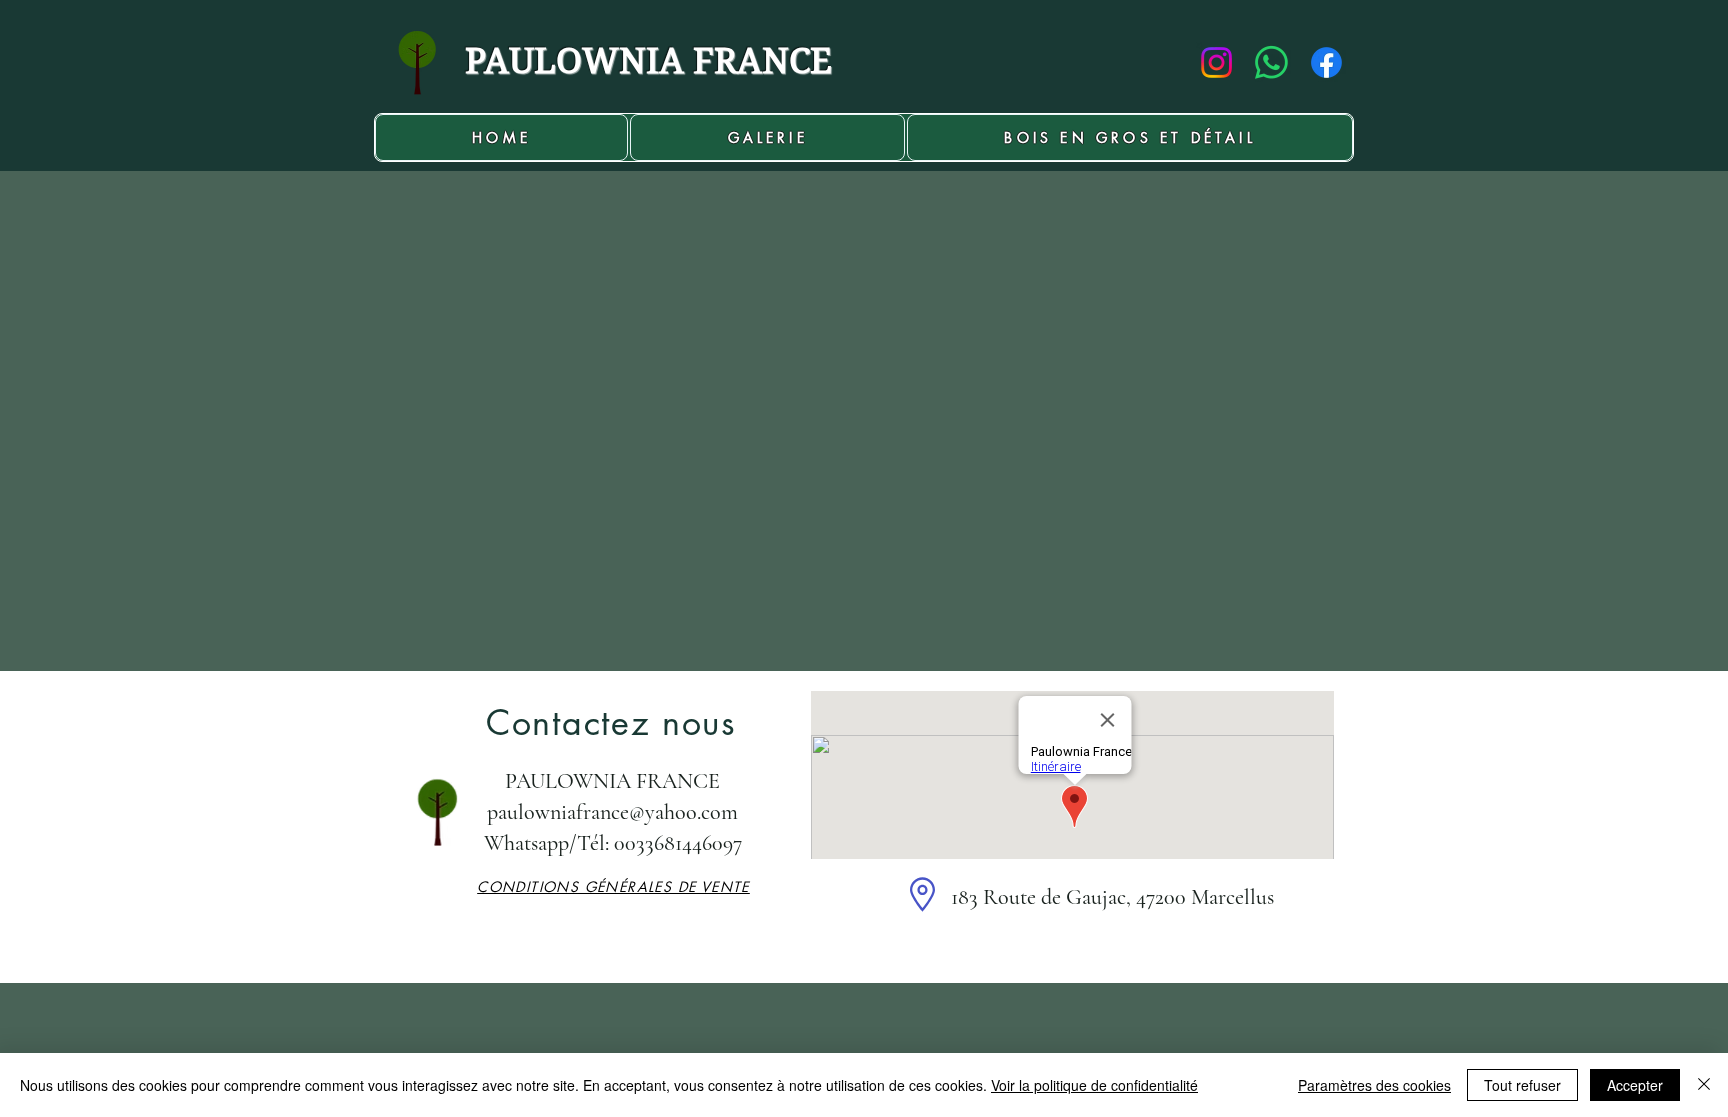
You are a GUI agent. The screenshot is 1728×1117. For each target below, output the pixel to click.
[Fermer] (1704, 1085)
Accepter (1635, 1085)
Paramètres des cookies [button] (1374, 1085)
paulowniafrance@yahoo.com (612, 812)
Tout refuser (1522, 1085)
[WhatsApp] (1271, 62)
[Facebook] (1326, 62)
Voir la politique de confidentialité (1094, 1085)
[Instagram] (1216, 62)
